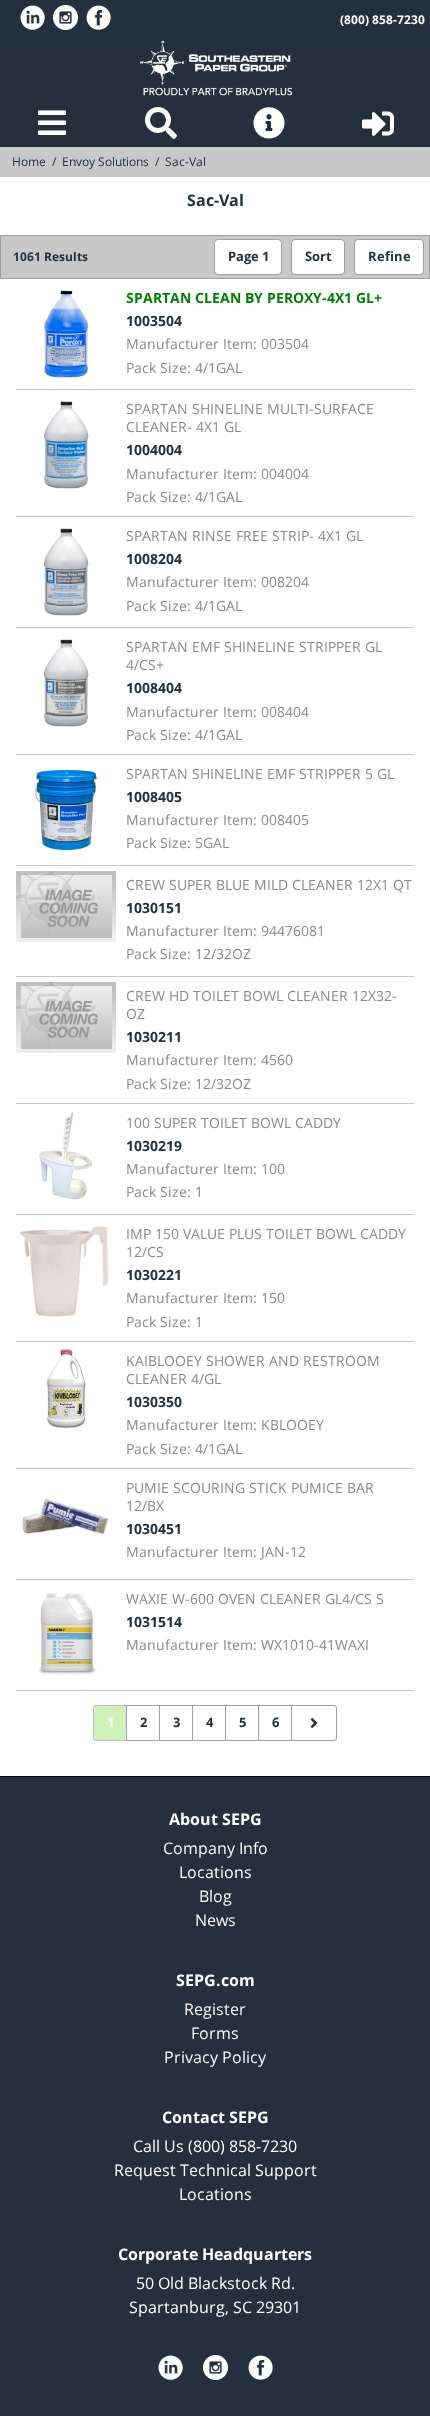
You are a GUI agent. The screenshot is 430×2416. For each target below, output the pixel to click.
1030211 (154, 1036)
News (215, 1920)
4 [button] (209, 1722)
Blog (215, 1896)
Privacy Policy (215, 2057)
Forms (215, 2033)
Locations (215, 1872)
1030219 (154, 1145)
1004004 (154, 449)
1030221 (154, 1274)
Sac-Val (185, 161)
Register (215, 2009)
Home (215, 68)
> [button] (314, 1723)
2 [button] (143, 1722)
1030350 (154, 1401)
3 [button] (176, 1722)
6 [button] (275, 1722)
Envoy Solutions (105, 161)
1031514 (154, 1621)
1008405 (154, 796)
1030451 (154, 1528)
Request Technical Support (215, 2170)
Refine (389, 256)
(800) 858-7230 (382, 19)
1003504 (154, 320)
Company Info (215, 1848)
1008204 (154, 558)
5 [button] (242, 1722)
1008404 (154, 687)
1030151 (154, 907)
